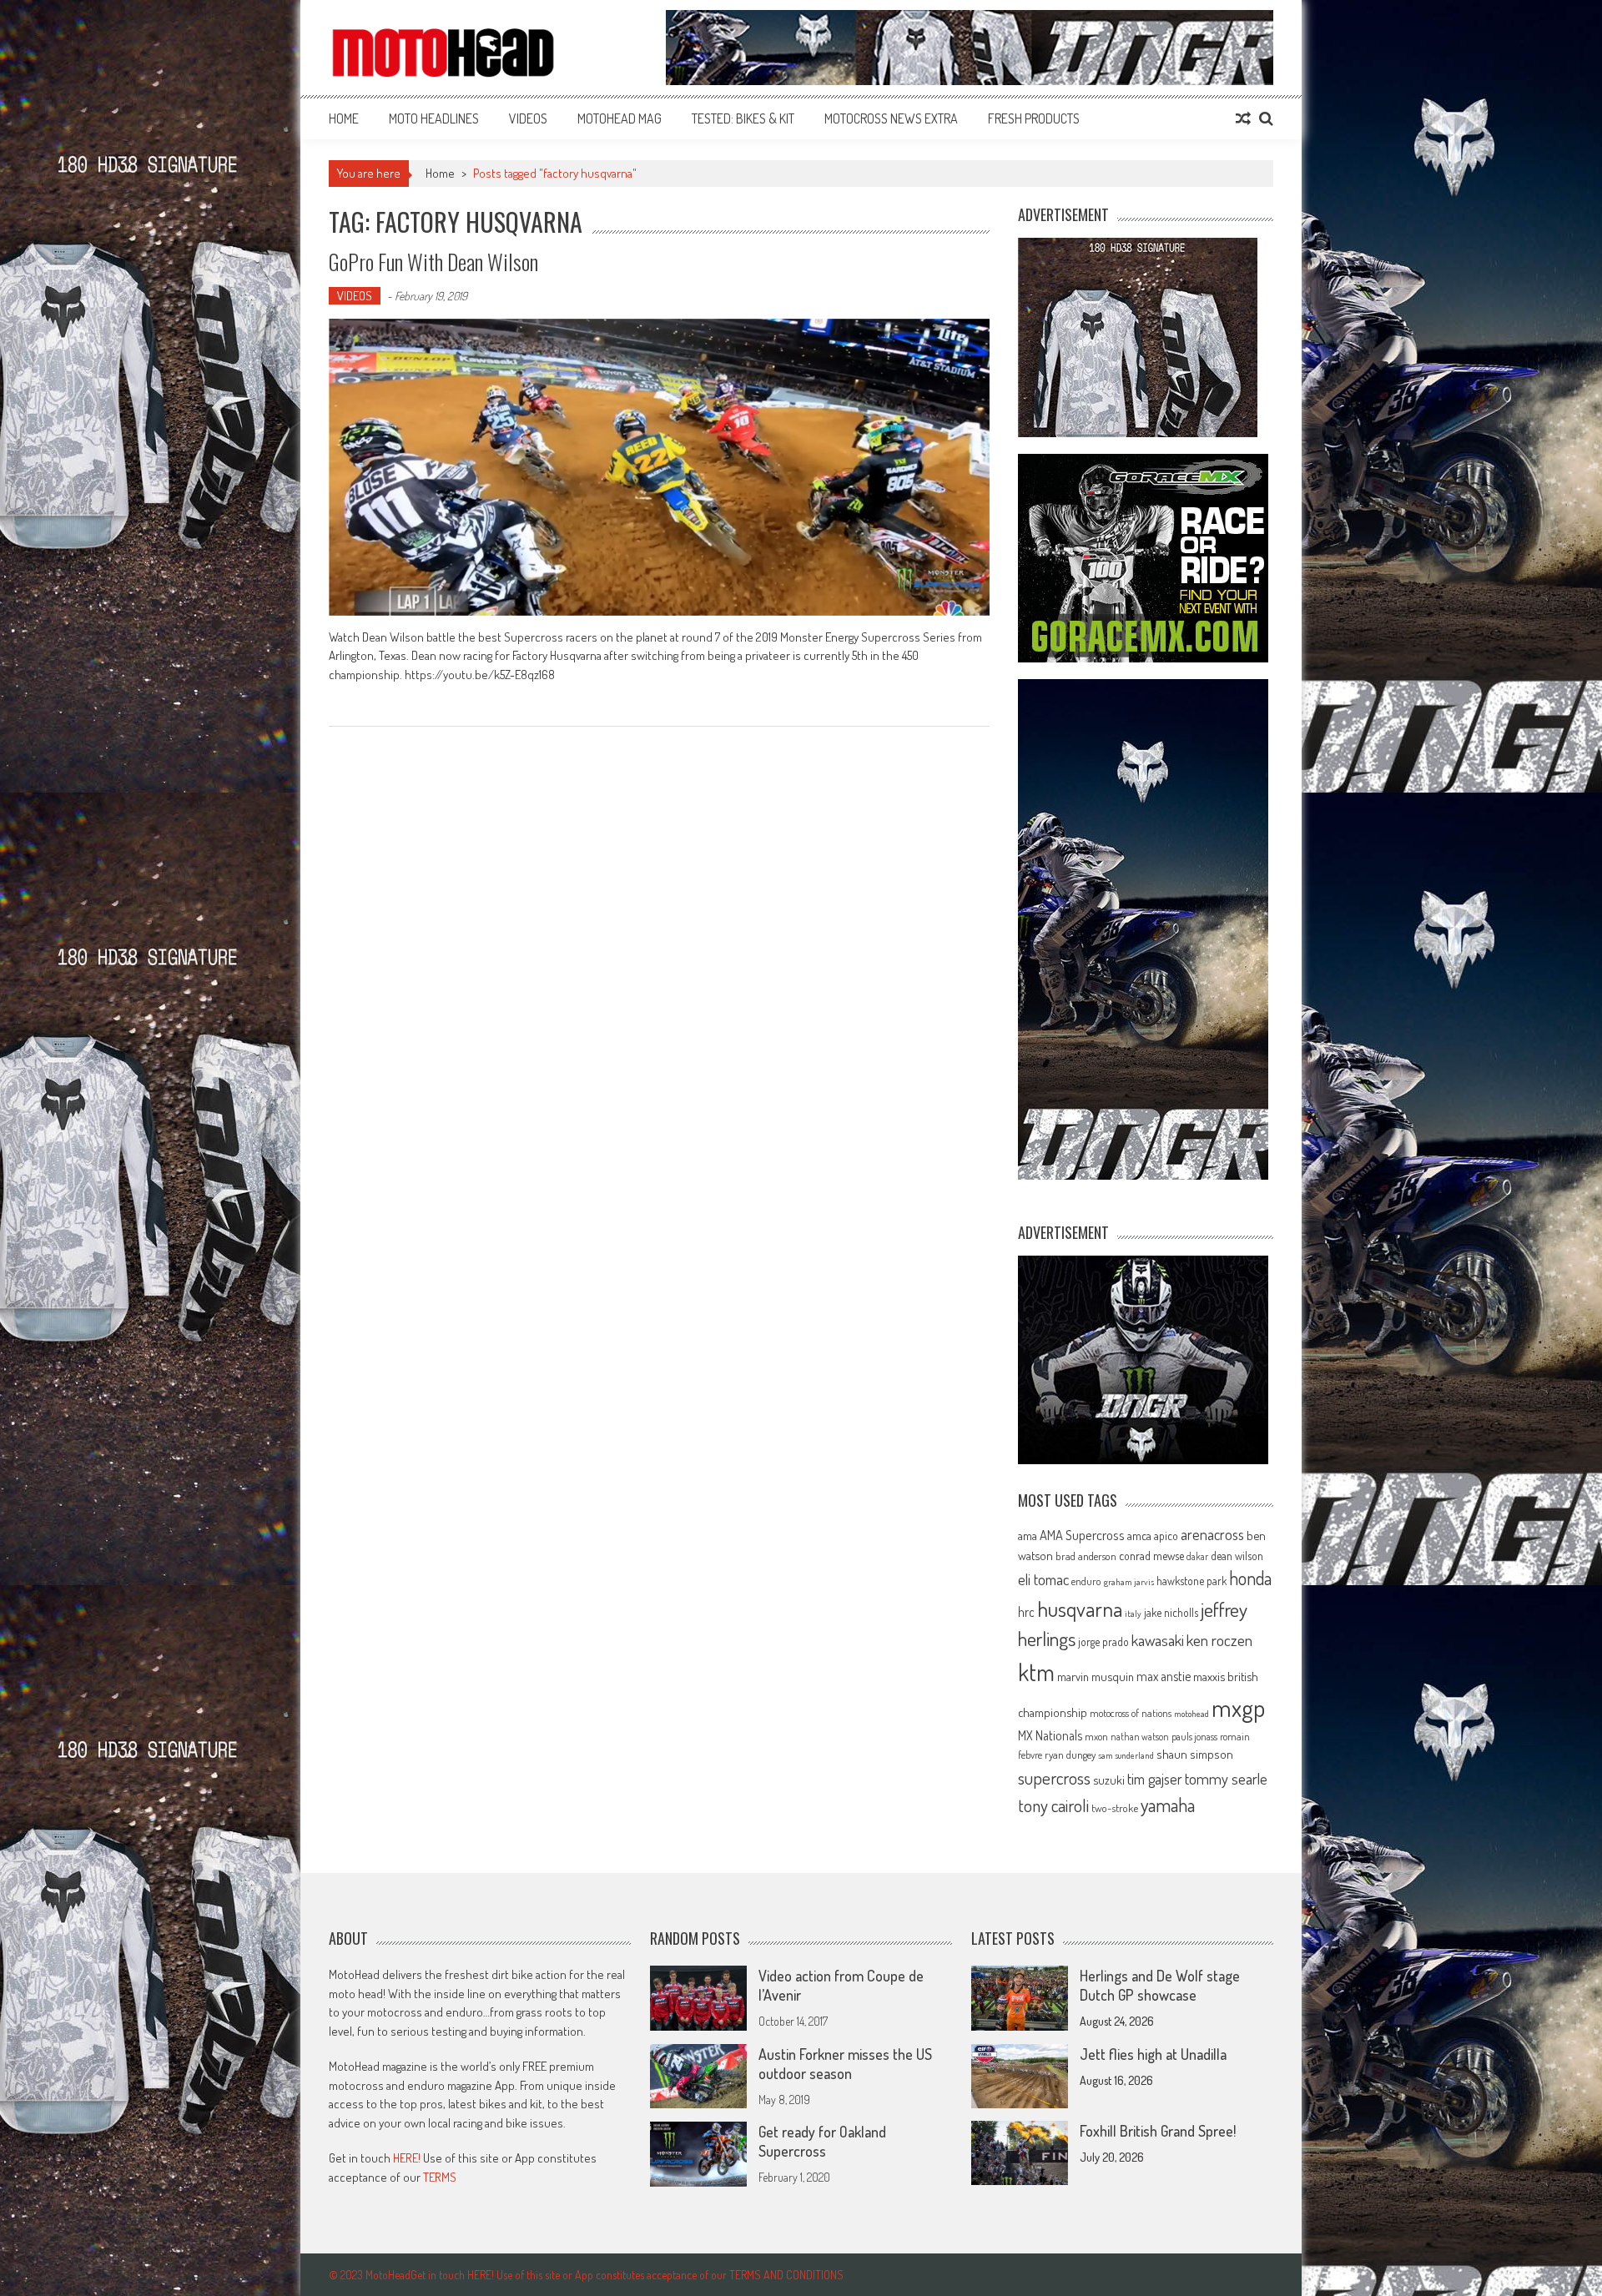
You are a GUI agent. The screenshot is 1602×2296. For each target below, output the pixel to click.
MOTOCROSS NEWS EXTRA (891, 118)
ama (1028, 1535)
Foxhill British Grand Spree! (1158, 2131)
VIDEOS (528, 118)
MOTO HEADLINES (434, 118)
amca (1139, 1535)
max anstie (1164, 1676)
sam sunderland (1126, 1755)
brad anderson (1086, 1556)
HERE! (407, 2158)
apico (1166, 1536)
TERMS (440, 2177)
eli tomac (1043, 1579)
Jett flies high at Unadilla (1153, 2054)
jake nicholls (1171, 1612)
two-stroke (1115, 1808)
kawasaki (1158, 1640)
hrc (1026, 1612)
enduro (1086, 1581)
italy (1133, 1614)
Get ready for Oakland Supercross (822, 2141)
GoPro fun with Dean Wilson (433, 262)
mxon (1096, 1736)
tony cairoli (1053, 1805)
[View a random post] (1243, 118)
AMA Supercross (1082, 1535)
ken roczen (1219, 1640)
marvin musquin (1096, 1676)
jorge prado (1103, 1641)
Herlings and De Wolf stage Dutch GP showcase (1160, 1985)
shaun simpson (1195, 1754)
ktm (1036, 1672)
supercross (1054, 1777)
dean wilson (1237, 1556)
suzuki (1109, 1780)
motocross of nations (1131, 1713)
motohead (1191, 1714)
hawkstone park (1191, 1581)
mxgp (1238, 1707)
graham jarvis (1129, 1582)
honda (1250, 1578)
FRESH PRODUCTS (1034, 118)
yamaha (1168, 1805)
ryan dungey (1070, 1755)
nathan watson (1140, 1737)
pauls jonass (1194, 1736)
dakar (1197, 1556)
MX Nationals (1050, 1735)
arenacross (1212, 1534)
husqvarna (1080, 1609)
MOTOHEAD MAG (620, 118)
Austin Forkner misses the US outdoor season (845, 2064)
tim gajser (1155, 1779)
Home (344, 118)
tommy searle (1226, 1778)
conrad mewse (1151, 1555)
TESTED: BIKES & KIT (743, 118)
